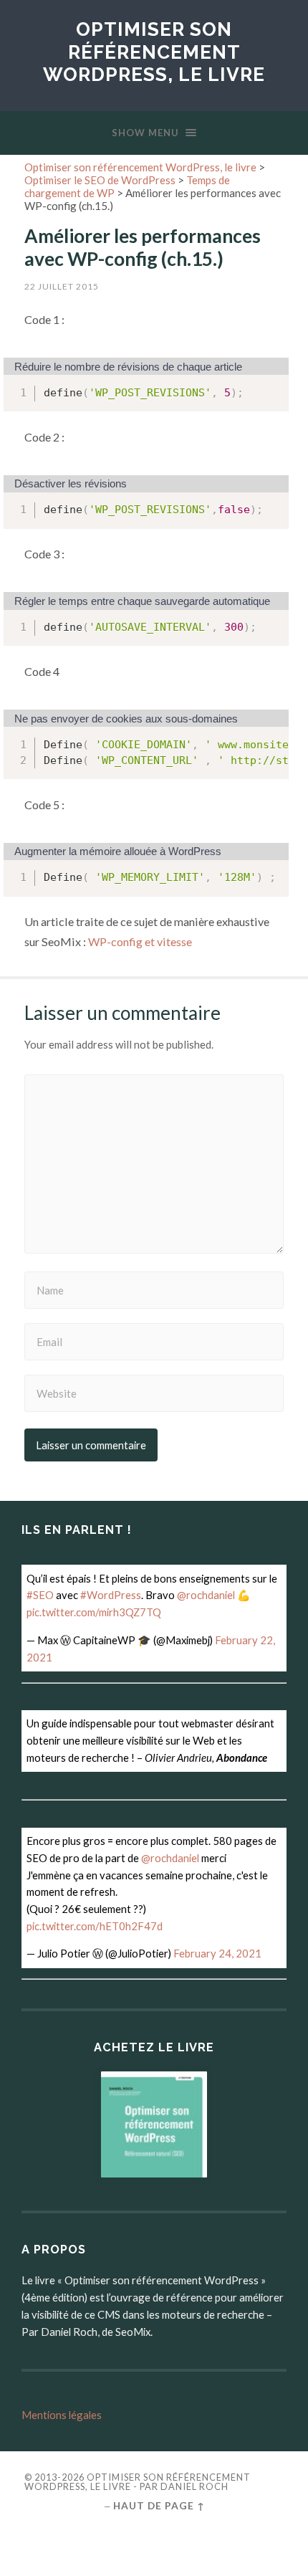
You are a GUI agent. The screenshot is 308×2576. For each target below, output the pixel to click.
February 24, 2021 (217, 1953)
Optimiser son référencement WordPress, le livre (154, 52)
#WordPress (111, 1595)
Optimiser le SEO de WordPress (100, 180)
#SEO (40, 1595)
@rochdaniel (206, 1595)
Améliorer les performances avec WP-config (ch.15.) (143, 247)
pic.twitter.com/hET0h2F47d (95, 1926)
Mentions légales (62, 2415)
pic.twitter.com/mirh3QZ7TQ (94, 1612)
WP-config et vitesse (140, 941)
